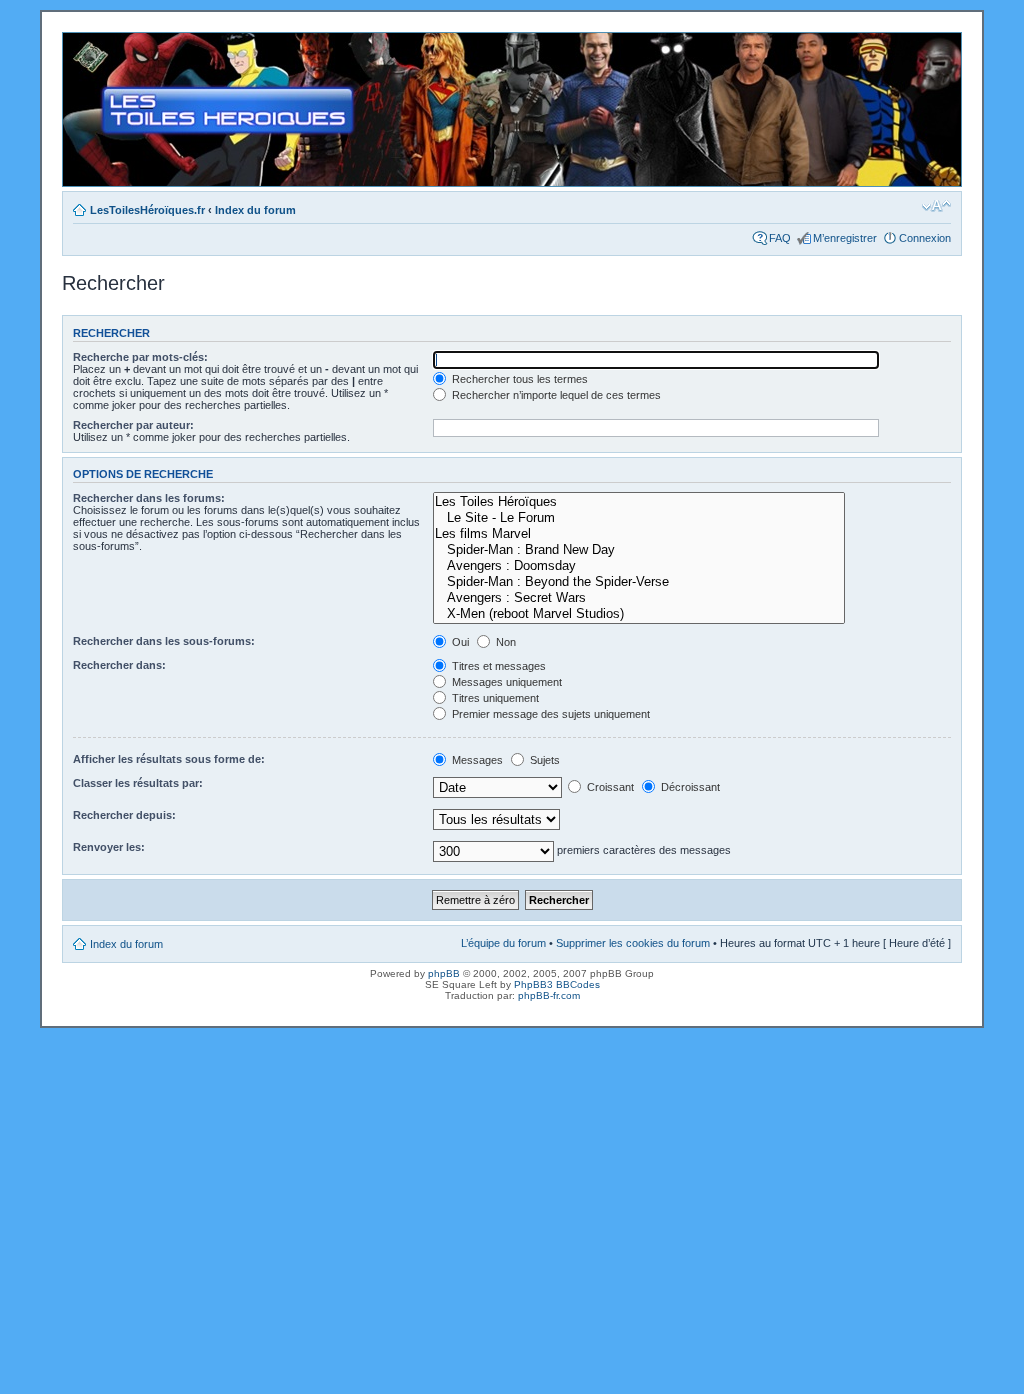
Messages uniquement (505, 682)
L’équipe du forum (503, 943)
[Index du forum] (79, 43)
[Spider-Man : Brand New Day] (639, 550)
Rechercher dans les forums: (149, 498)
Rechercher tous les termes (518, 379)
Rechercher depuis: (124, 815)
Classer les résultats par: (138, 783)
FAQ (780, 238)
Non (504, 642)
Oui (459, 642)
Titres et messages (497, 666)
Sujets (543, 760)
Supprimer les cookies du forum (633, 943)
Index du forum (255, 210)
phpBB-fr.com (549, 995)
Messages (476, 760)
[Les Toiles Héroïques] (639, 502)
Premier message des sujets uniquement (549, 714)
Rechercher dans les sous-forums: (164, 641)
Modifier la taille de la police (936, 206)
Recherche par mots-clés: (140, 357)
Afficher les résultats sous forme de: (169, 759)
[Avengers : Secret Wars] (639, 598)
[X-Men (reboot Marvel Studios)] (639, 614)
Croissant (609, 787)
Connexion (925, 238)
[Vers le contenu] (512, 109)
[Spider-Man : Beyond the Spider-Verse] (639, 582)
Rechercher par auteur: (133, 425)
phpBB (444, 973)
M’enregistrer (845, 238)
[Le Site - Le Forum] (639, 518)
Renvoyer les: (109, 847)
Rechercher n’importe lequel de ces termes (555, 395)
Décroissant (689, 787)
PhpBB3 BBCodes (557, 984)
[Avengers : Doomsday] (639, 566)
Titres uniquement (494, 698)
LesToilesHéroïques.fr (147, 210)
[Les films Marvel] (639, 534)
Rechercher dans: (119, 665)
